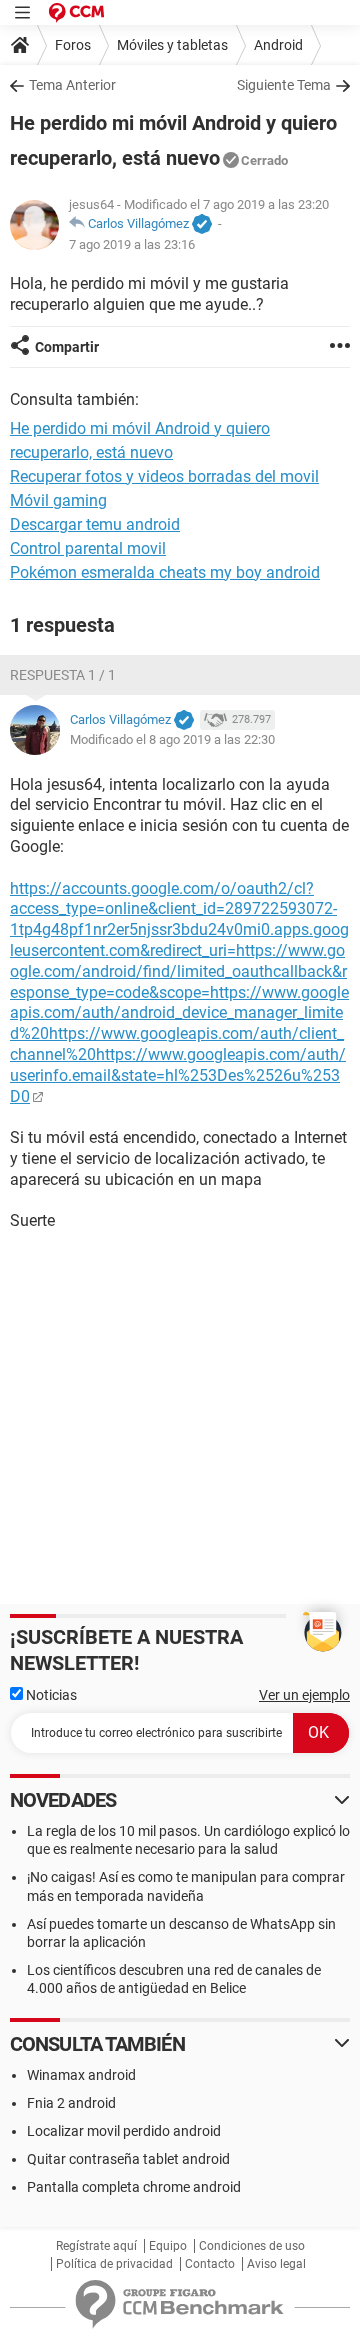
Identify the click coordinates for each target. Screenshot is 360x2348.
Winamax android (81, 2075)
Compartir (67, 347)
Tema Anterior (72, 85)
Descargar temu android (95, 524)
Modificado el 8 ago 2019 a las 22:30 (172, 739)
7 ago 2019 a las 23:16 (132, 244)
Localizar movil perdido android (124, 2131)
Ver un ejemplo (304, 1695)
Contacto (210, 2264)
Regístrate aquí (96, 2246)
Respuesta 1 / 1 (63, 675)
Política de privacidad (114, 2264)
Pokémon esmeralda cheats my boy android (165, 572)
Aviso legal (276, 2264)
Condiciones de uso (252, 2246)
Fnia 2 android (71, 2103)
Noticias (50, 1695)
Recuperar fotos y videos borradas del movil (164, 476)
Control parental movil (88, 548)
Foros (73, 45)
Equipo (168, 2246)
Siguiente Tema (284, 85)
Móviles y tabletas (172, 45)
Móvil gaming (58, 500)
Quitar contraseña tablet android (128, 2159)
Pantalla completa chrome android (134, 2187)
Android (278, 45)
